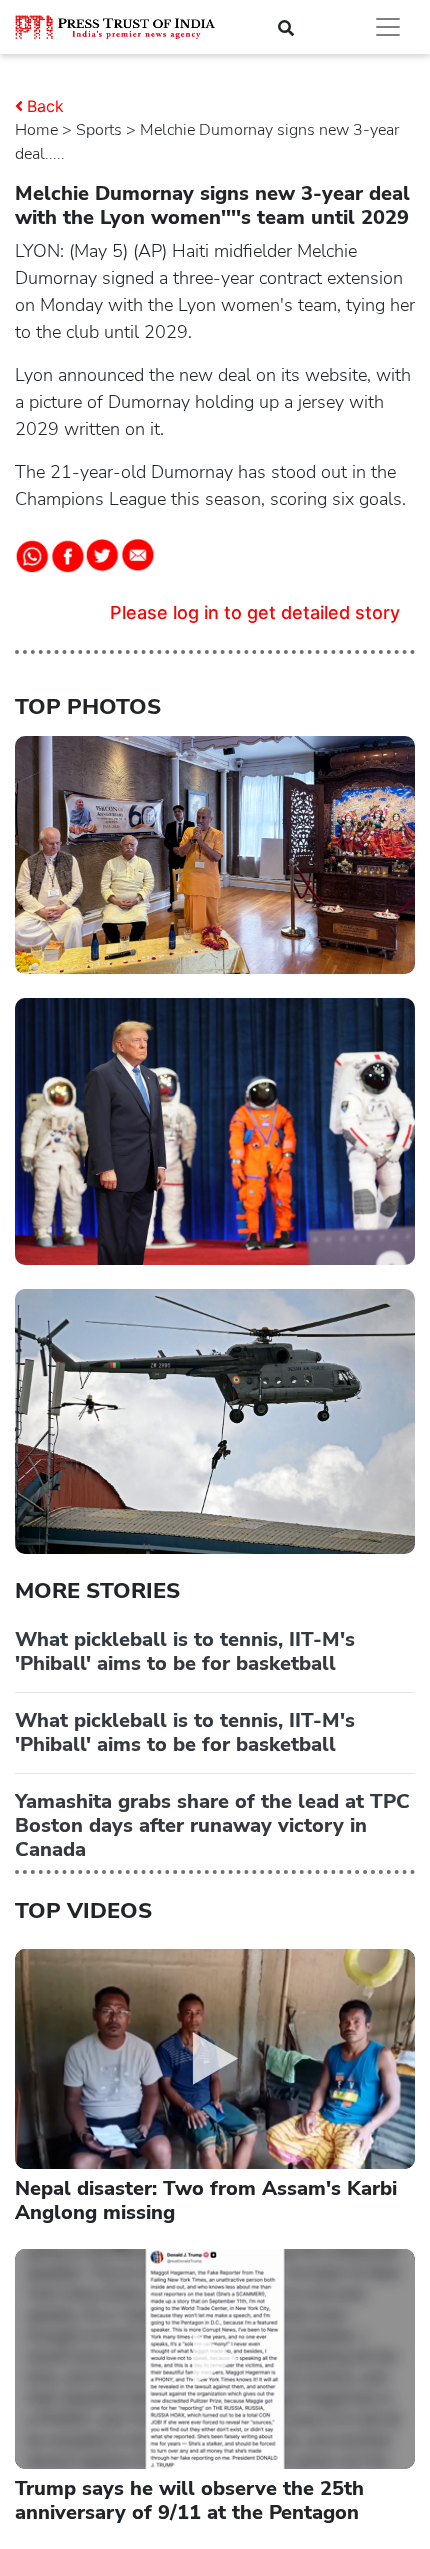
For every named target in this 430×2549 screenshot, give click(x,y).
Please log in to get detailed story (255, 612)
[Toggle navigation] (388, 27)
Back (45, 106)
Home (36, 130)
